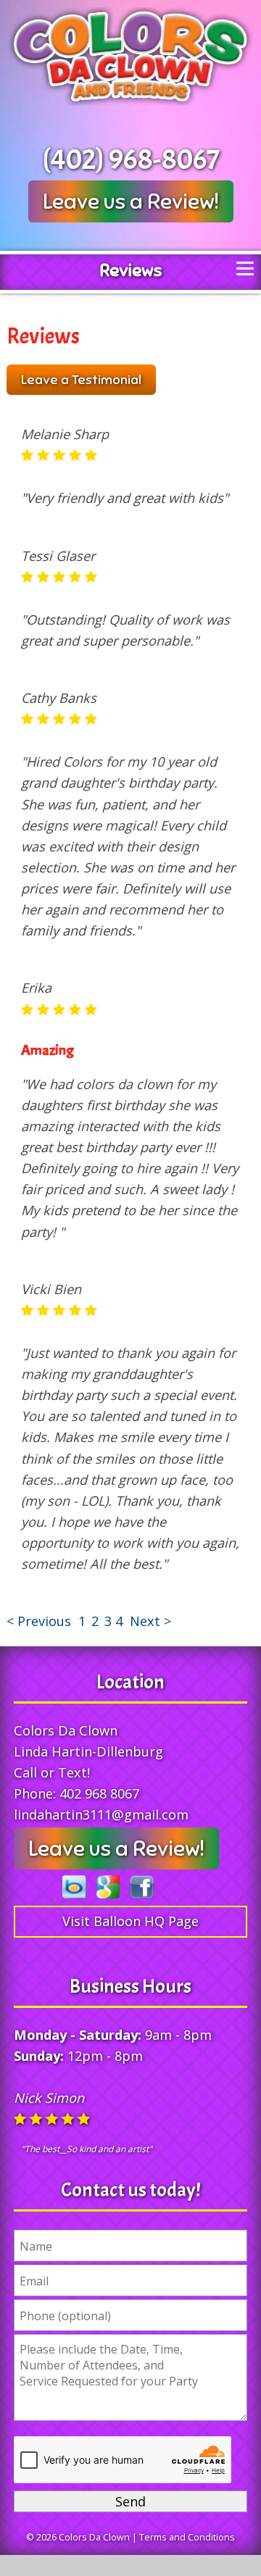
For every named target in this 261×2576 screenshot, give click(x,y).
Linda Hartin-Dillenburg (88, 1751)
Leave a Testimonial (81, 380)
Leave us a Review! (131, 201)
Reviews (131, 270)
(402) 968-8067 (131, 159)
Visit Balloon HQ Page (130, 1921)
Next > (150, 1621)
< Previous (41, 1621)
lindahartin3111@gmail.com (101, 1814)
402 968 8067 (99, 1793)
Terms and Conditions (187, 2537)
